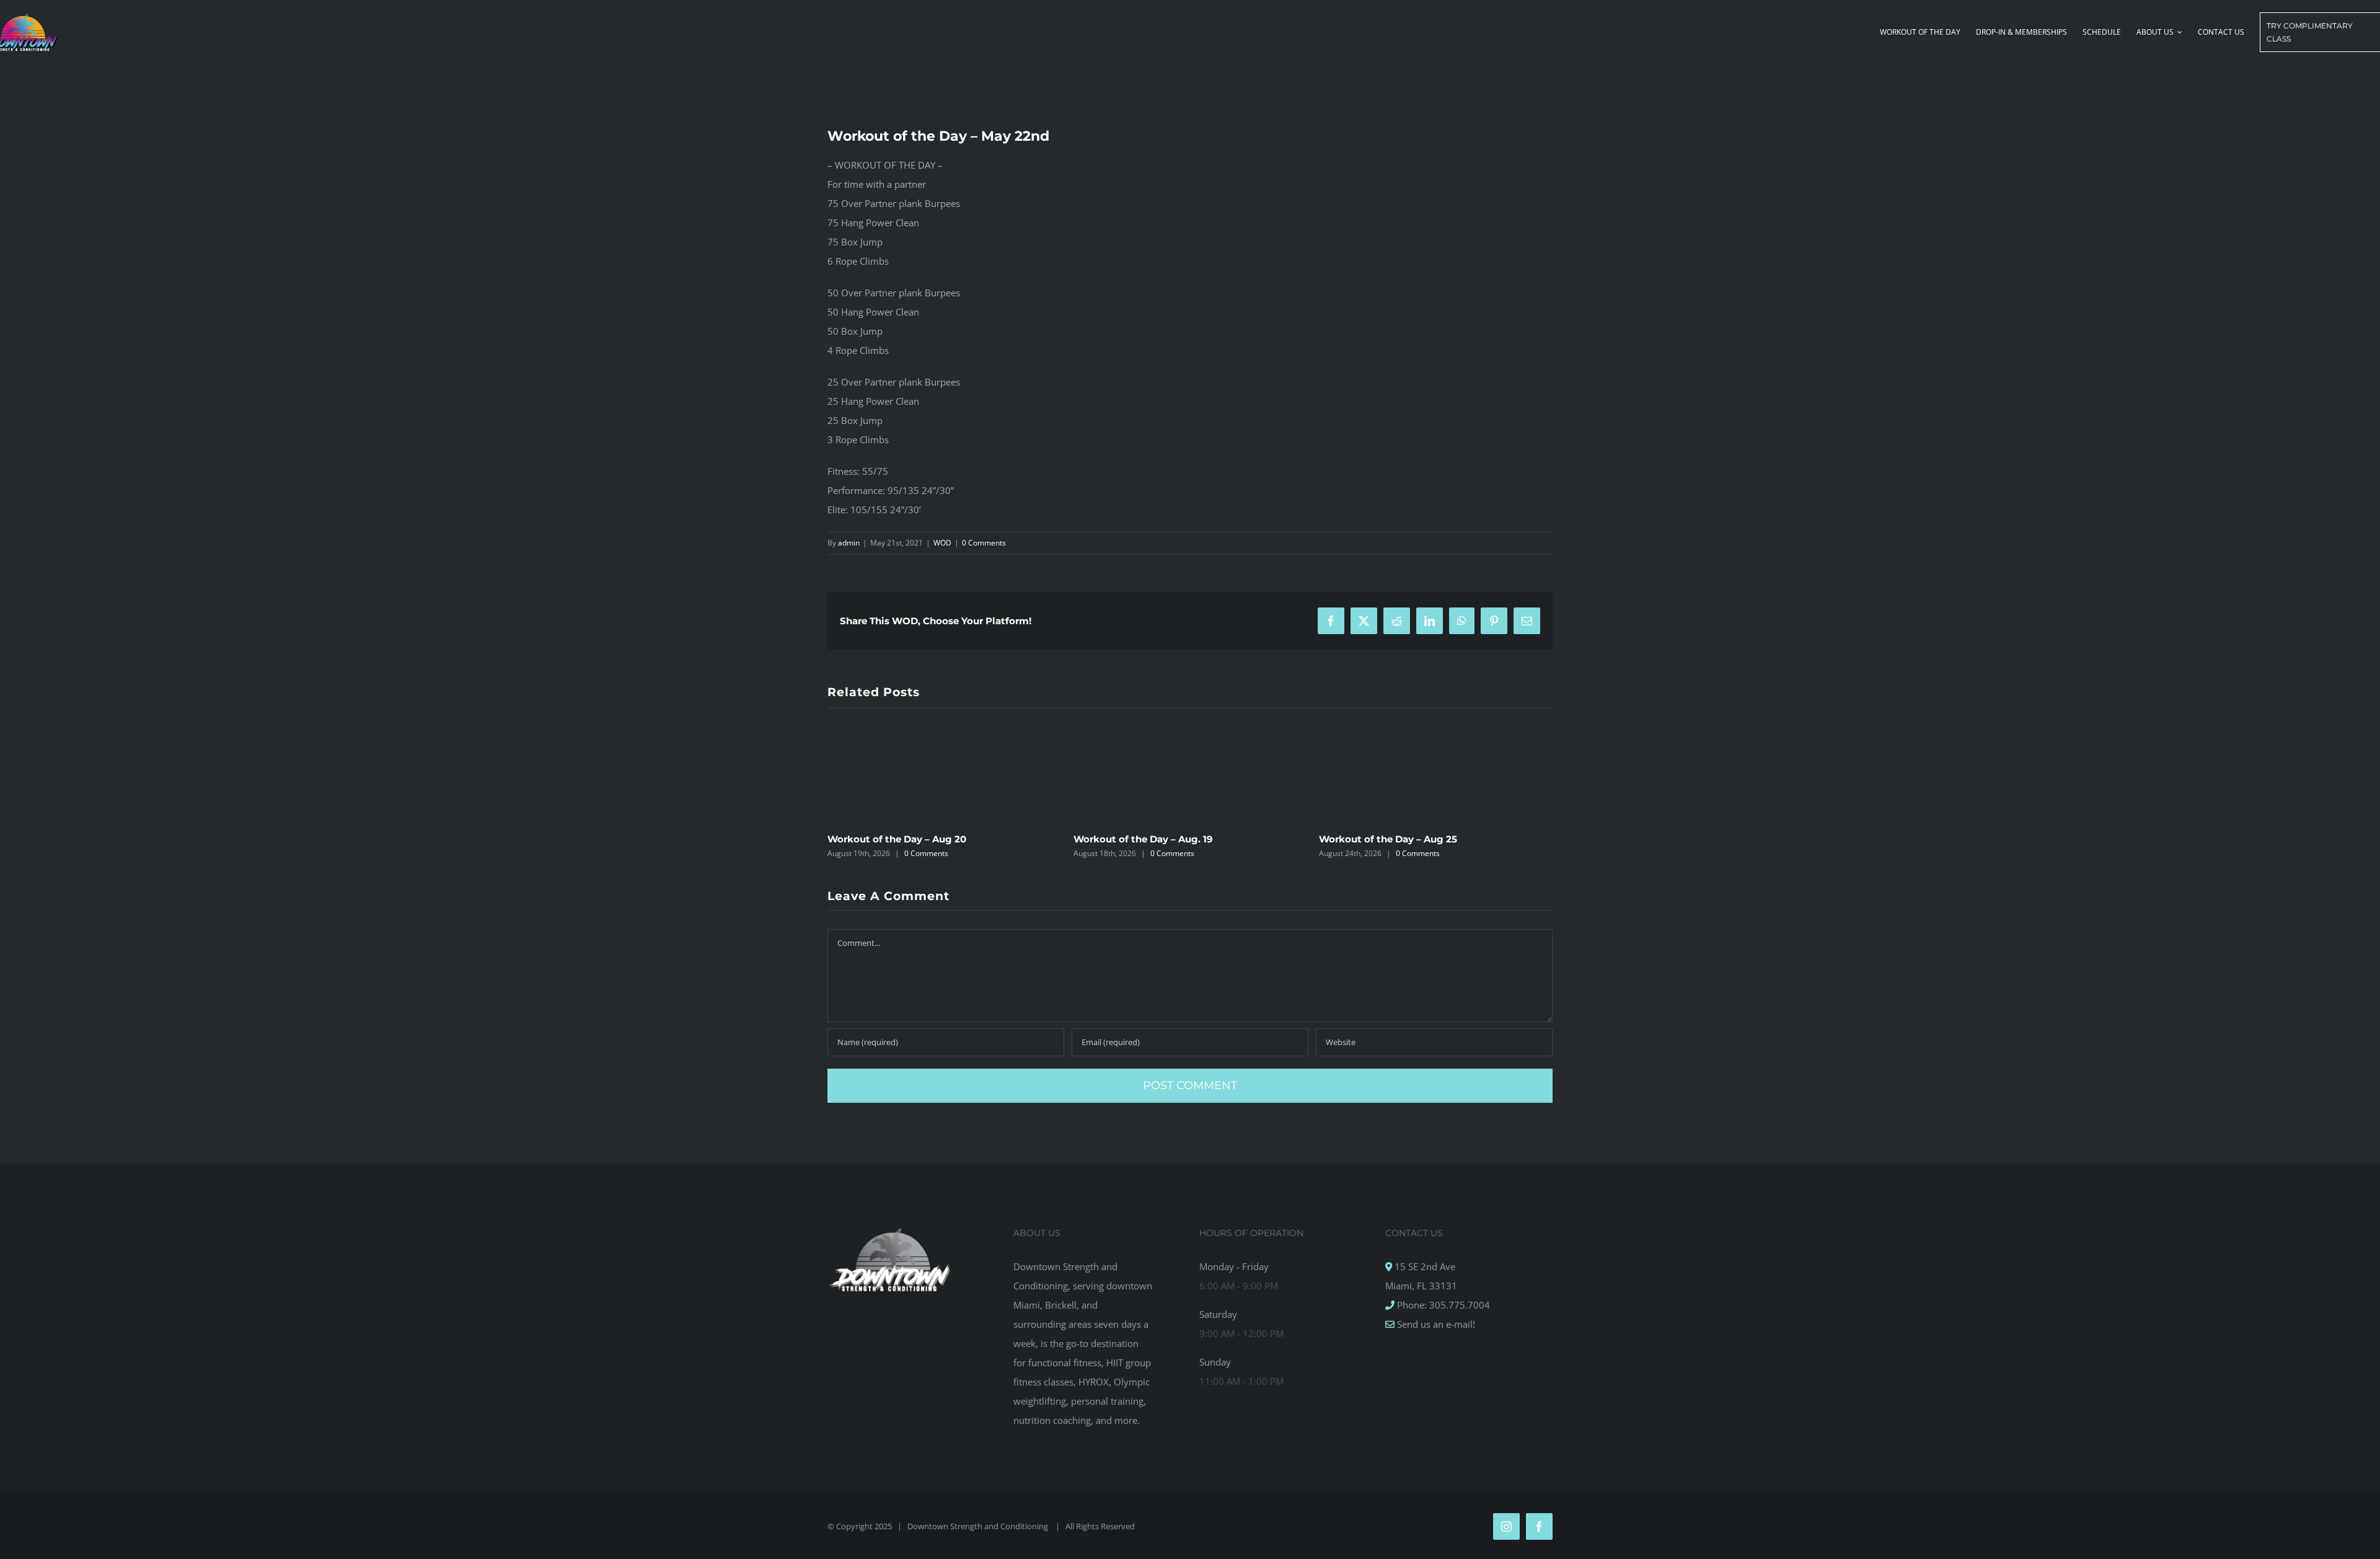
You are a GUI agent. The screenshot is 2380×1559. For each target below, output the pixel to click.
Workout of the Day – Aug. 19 (1143, 839)
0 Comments (984, 543)
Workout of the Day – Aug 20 (897, 839)
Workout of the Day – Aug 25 (1388, 839)
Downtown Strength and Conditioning (979, 1526)
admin (849, 543)
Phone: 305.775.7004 (1442, 1305)
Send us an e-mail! (1435, 1324)
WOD (942, 543)
